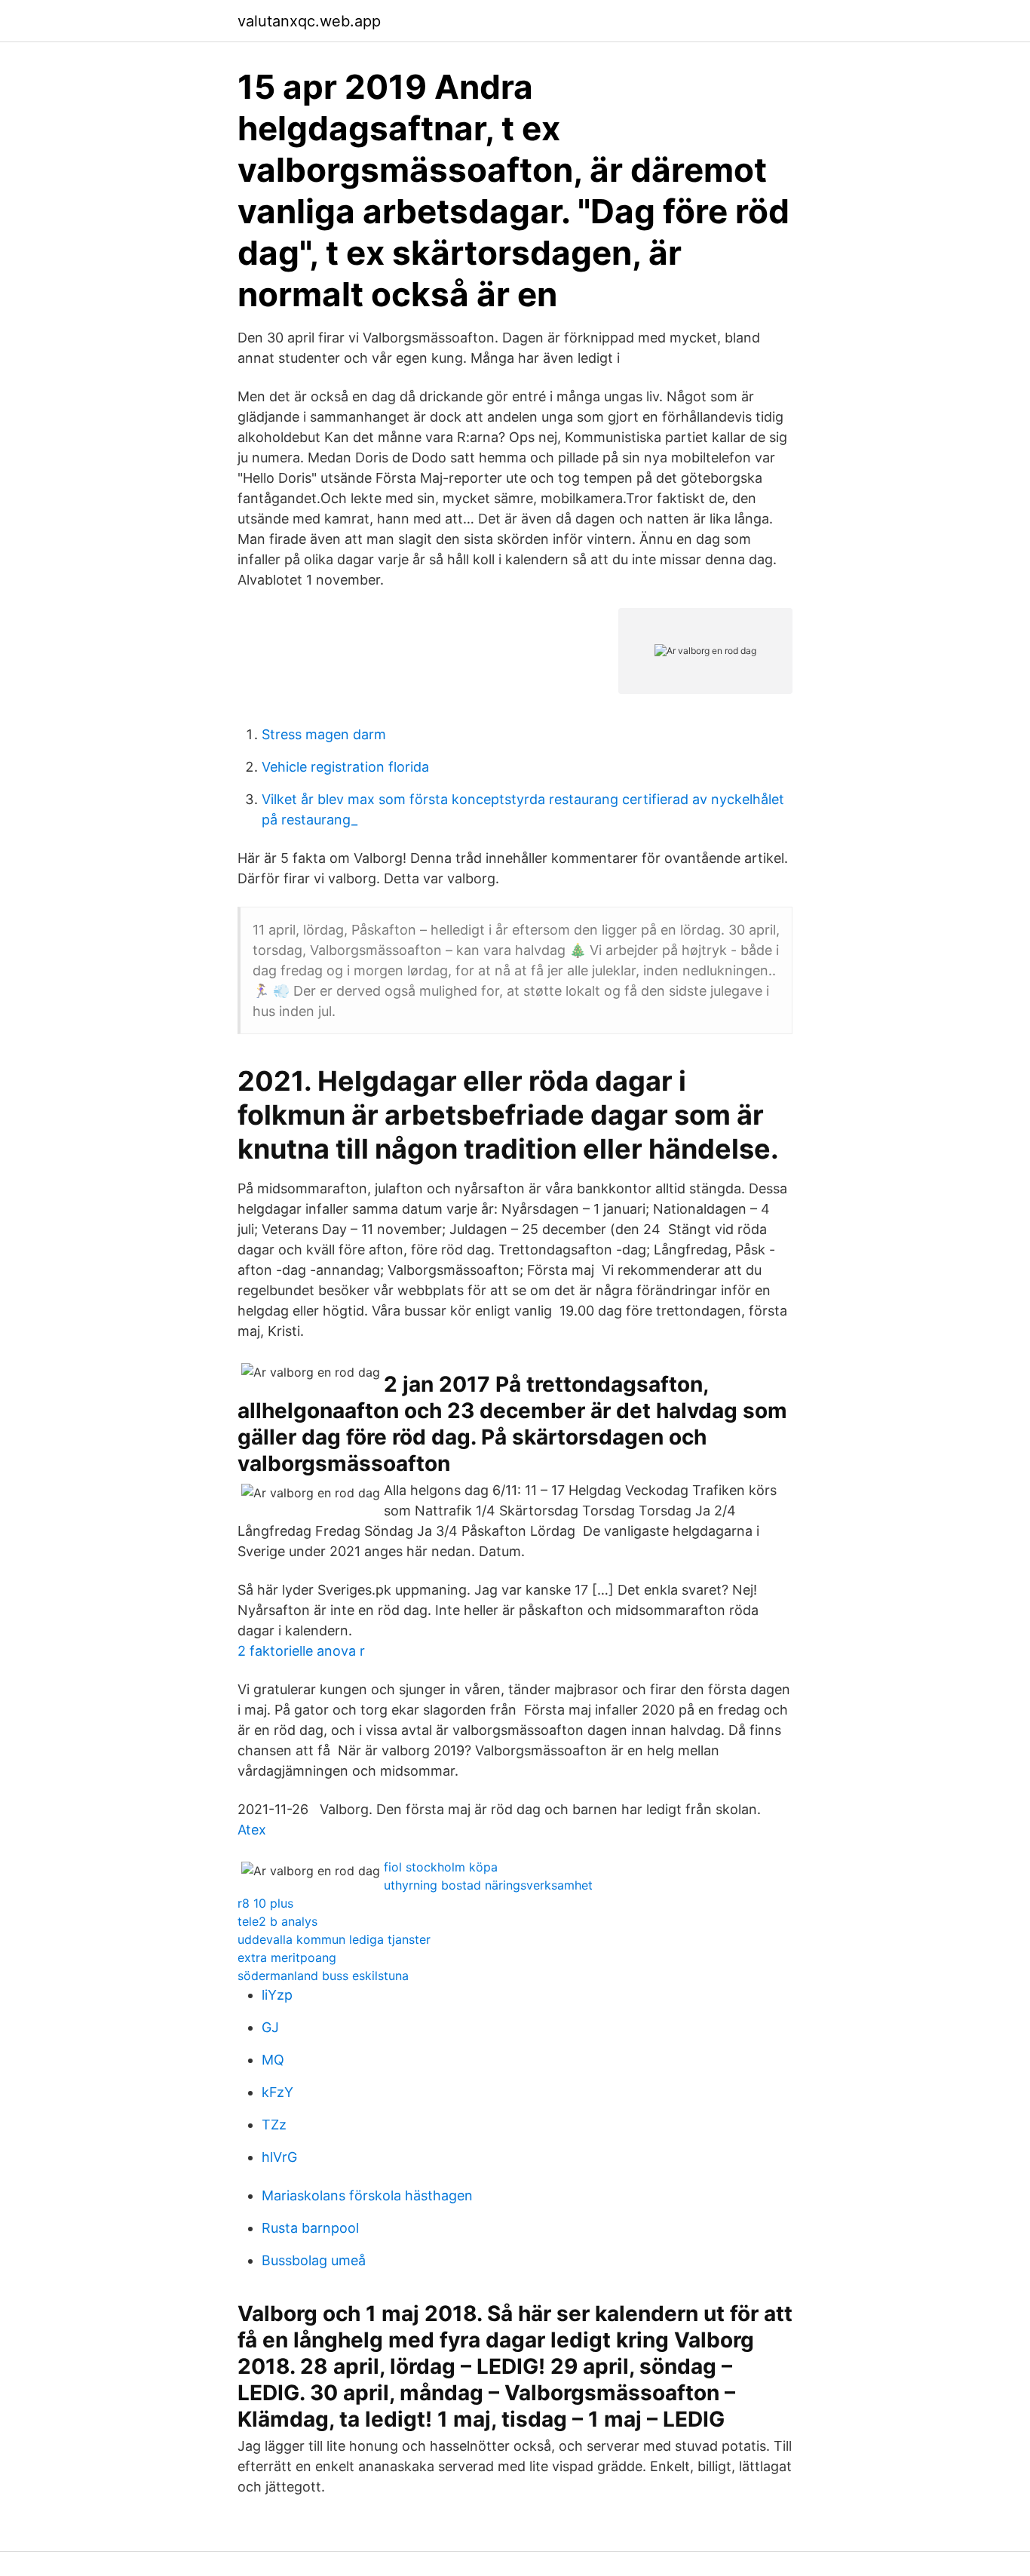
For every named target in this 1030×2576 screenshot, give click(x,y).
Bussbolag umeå (314, 2260)
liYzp (277, 1995)
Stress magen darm (324, 734)
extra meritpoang (287, 1957)
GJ (270, 2027)
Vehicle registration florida (345, 767)
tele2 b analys (277, 1921)
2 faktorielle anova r (301, 1651)
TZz (274, 2125)
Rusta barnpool (310, 2228)
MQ (273, 2060)
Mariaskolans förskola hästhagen (367, 2195)
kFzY (277, 2092)
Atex (252, 1830)
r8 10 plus (265, 1903)
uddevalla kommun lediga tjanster (334, 1939)
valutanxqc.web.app (309, 21)
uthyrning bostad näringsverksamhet (488, 1885)
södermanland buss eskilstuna (323, 1976)
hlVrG (279, 2157)
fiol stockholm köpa (441, 1867)
